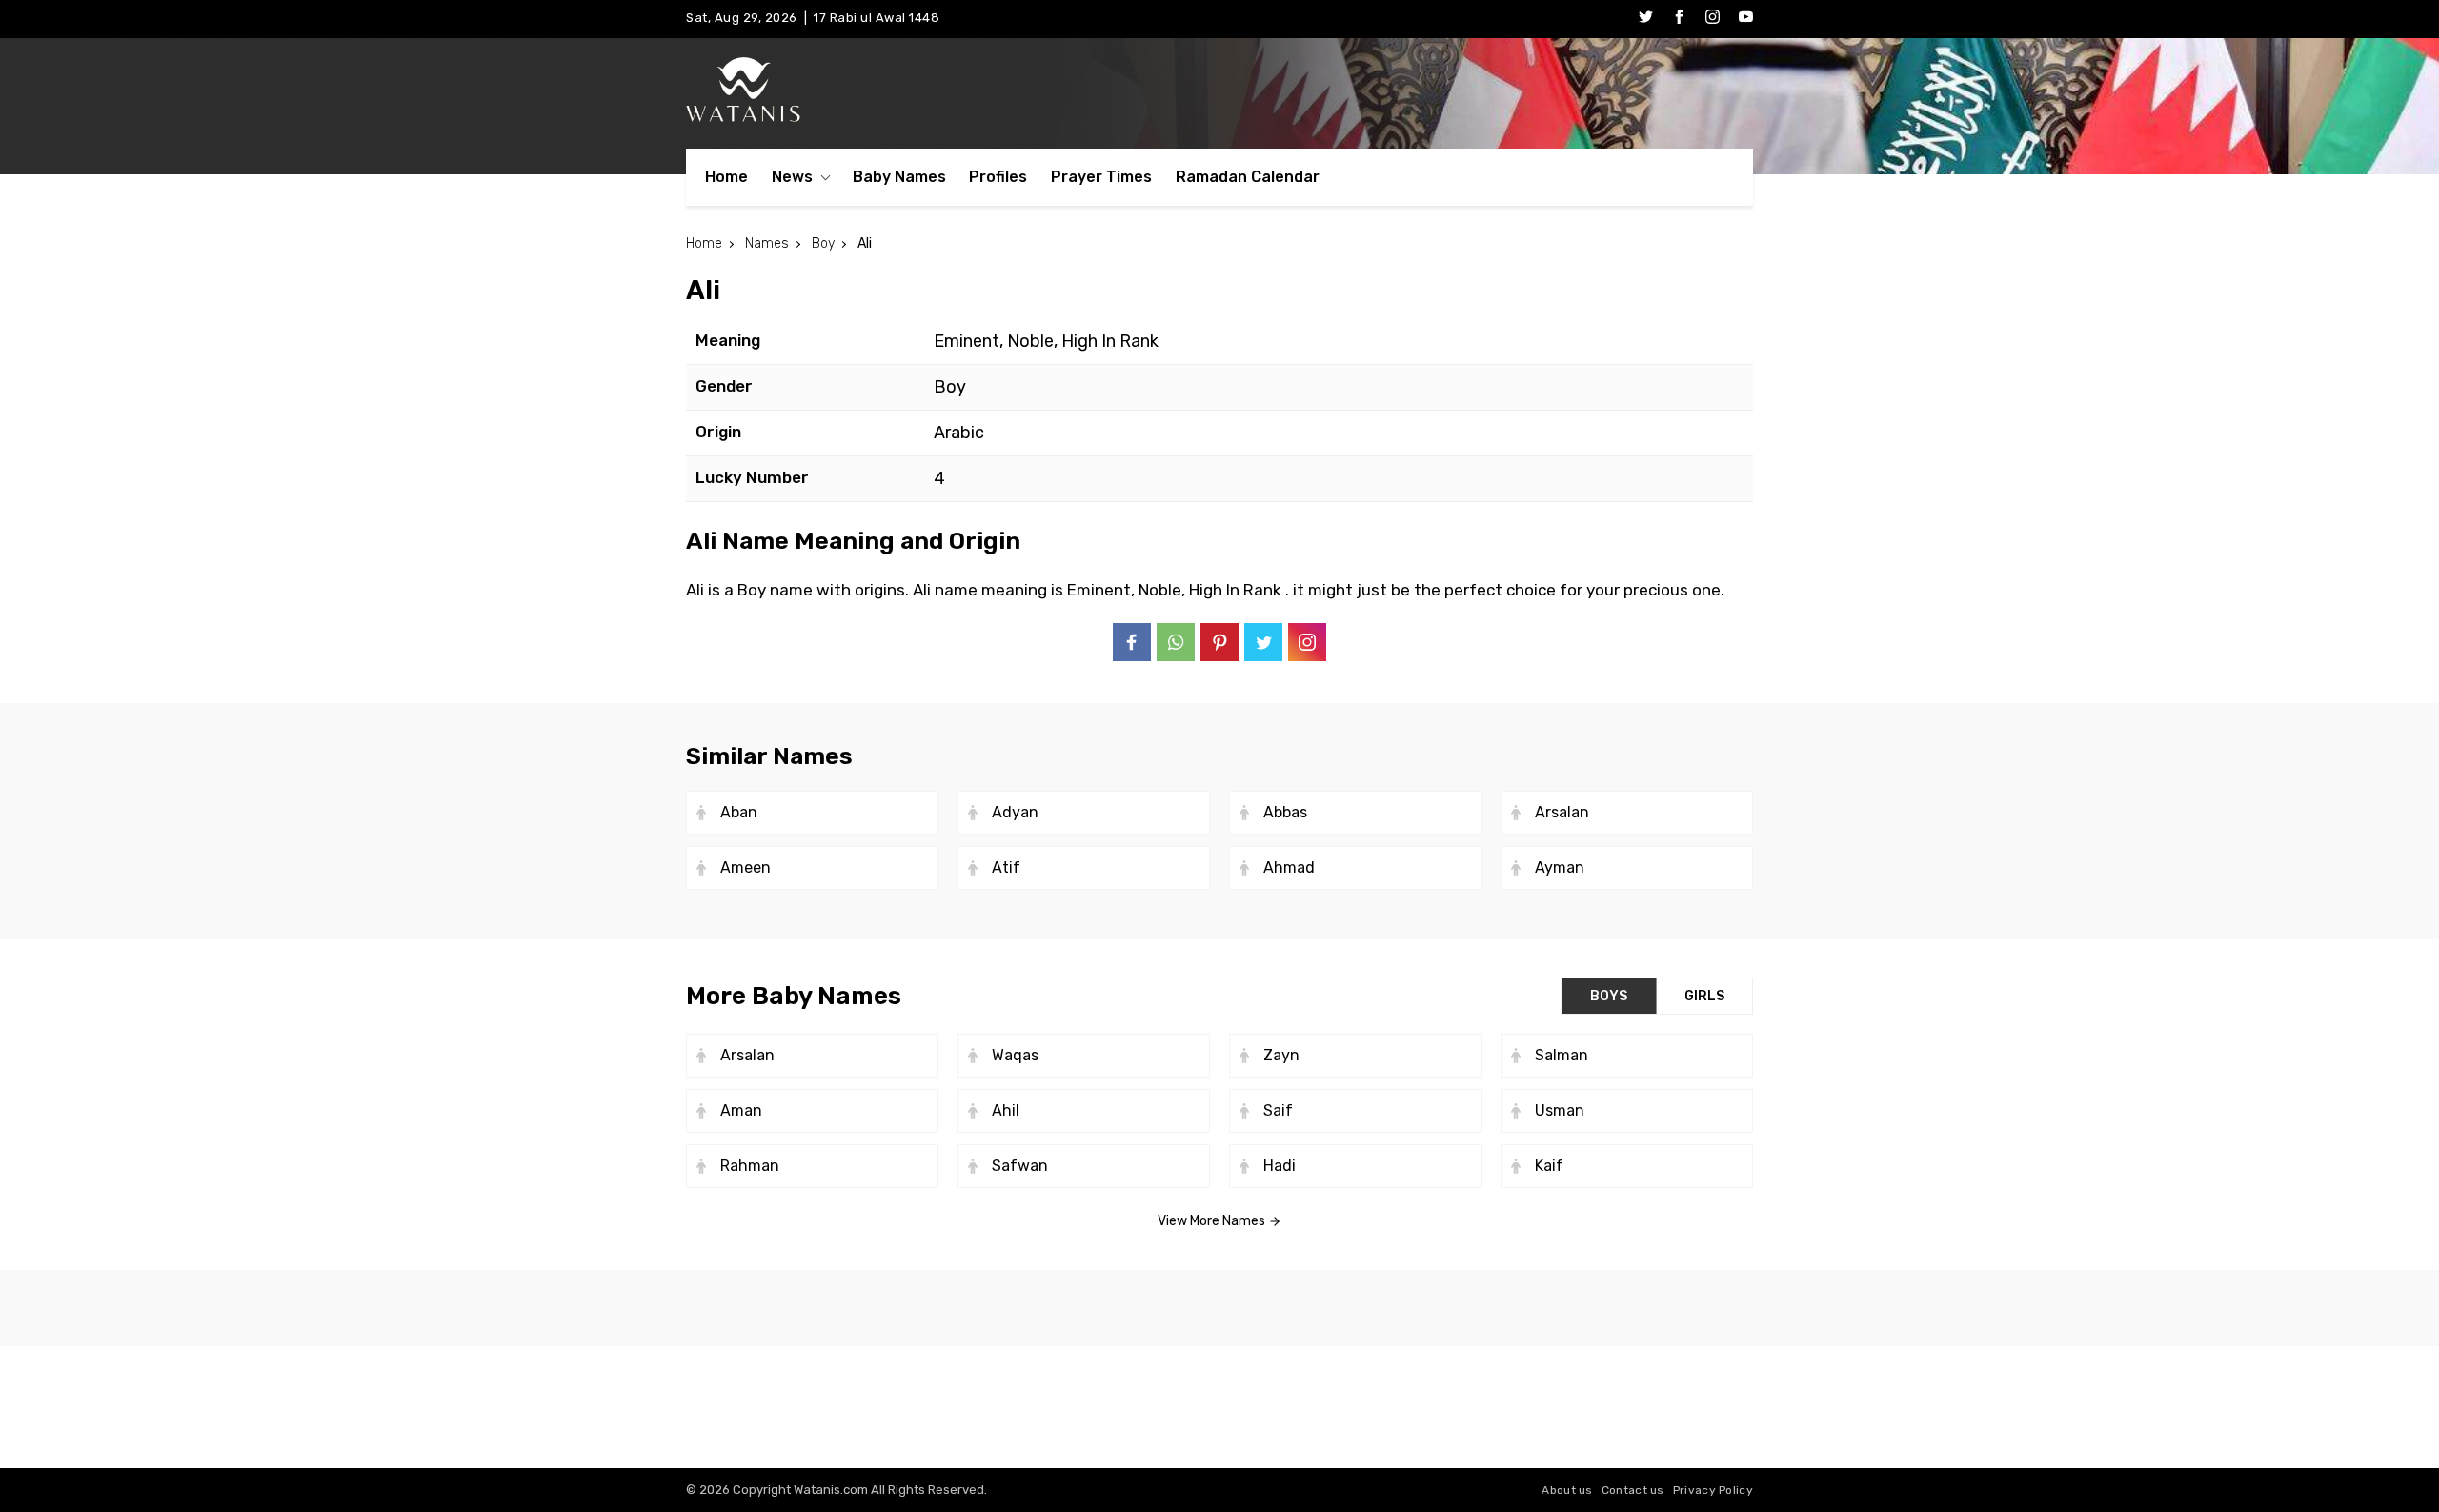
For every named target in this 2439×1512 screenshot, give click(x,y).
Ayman (1560, 867)
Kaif (1549, 1166)
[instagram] (1713, 19)
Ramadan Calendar (1248, 177)
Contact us (1633, 1490)
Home (726, 177)
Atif (1006, 867)
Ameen (746, 867)
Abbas (1285, 812)
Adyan (1015, 812)
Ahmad (1289, 867)
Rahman (750, 1166)
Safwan (1020, 1166)
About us (1567, 1490)
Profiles (998, 177)
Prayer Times (1101, 177)
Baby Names (899, 177)
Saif (1278, 1110)
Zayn (1281, 1055)
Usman (1560, 1110)
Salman (1562, 1055)
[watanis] (1219, 90)
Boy (823, 243)
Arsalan (1562, 812)
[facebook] (1679, 19)
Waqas (1015, 1055)
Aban (739, 812)
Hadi (1280, 1166)
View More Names (1213, 1221)
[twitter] (1646, 19)
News (792, 177)
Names (767, 243)
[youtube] (1746, 19)
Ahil (1006, 1110)
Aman (741, 1110)
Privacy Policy (1713, 1490)
